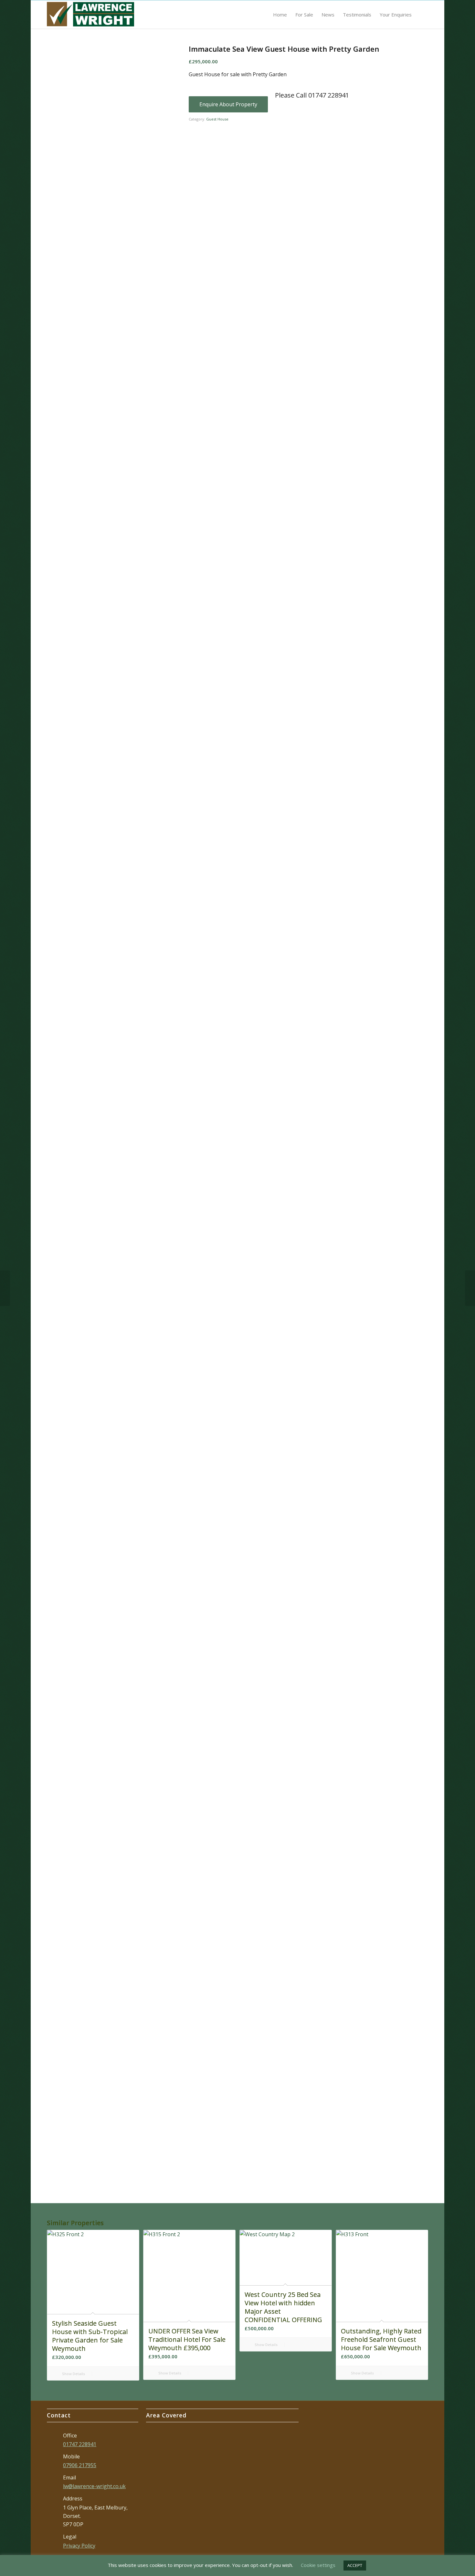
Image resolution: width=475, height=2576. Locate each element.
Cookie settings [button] (318, 2565)
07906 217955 (80, 2465)
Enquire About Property (228, 104)
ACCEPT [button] (355, 2565)
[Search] (422, 15)
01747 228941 (80, 2444)
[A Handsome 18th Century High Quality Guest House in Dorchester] (470, 1288)
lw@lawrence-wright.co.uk (94, 2486)
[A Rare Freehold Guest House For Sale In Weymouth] (5, 1288)
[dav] (67, 462)
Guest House (217, 119)
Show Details (73, 2374)
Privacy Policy (79, 2546)
